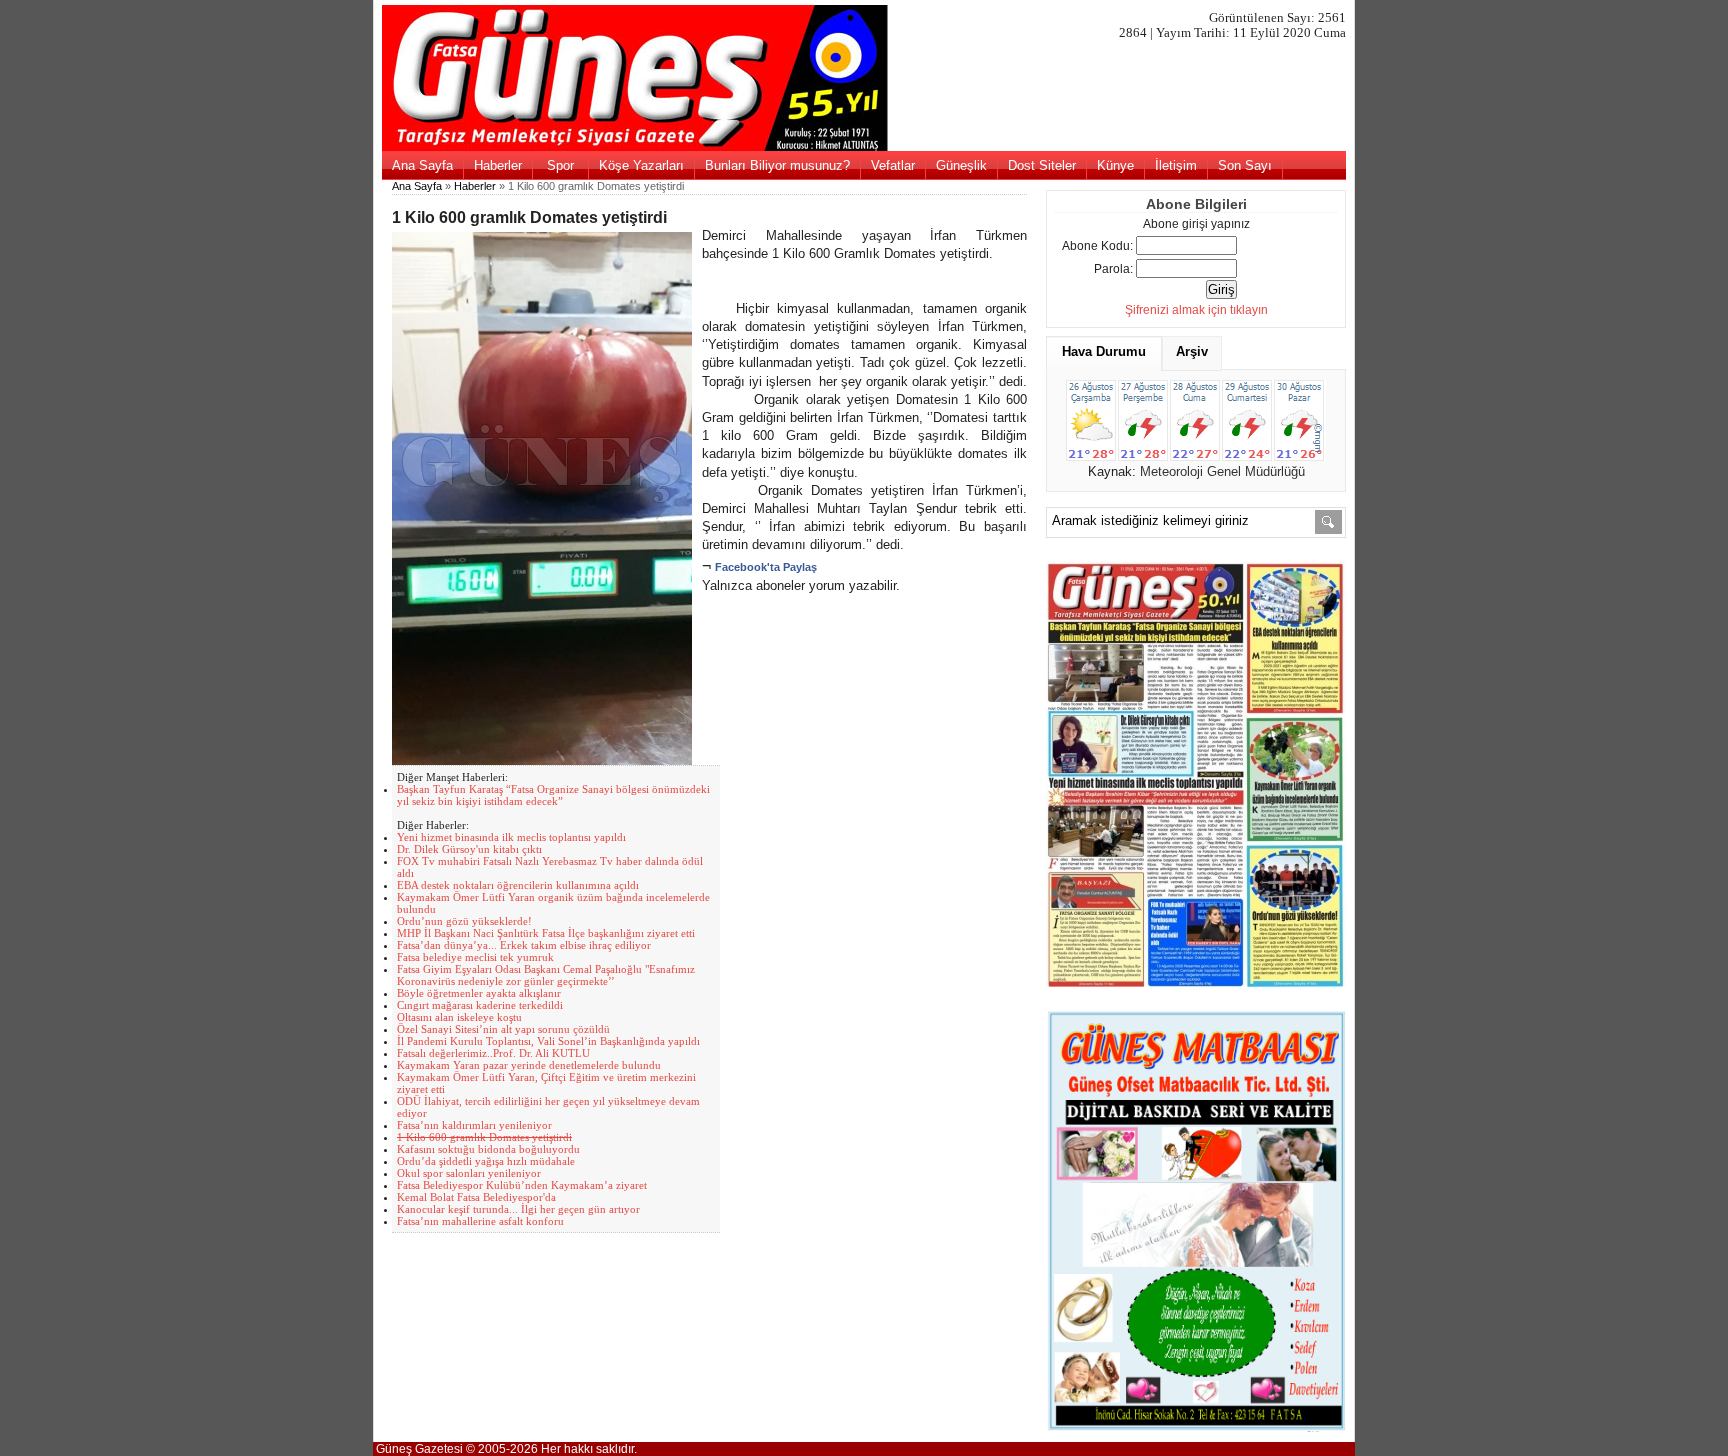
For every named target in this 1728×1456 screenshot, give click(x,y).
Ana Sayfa (422, 165)
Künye (1115, 165)
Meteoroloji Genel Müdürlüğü (1222, 471)
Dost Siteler (1042, 165)
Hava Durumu (1104, 351)
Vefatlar (893, 165)
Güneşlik (961, 165)
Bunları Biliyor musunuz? (777, 165)
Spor (560, 165)
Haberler (498, 165)
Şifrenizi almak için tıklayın (1196, 310)
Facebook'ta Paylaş (766, 567)
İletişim (1176, 165)
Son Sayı (1245, 165)
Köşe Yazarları (641, 165)
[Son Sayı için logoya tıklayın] (864, 147)
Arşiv (1192, 351)
